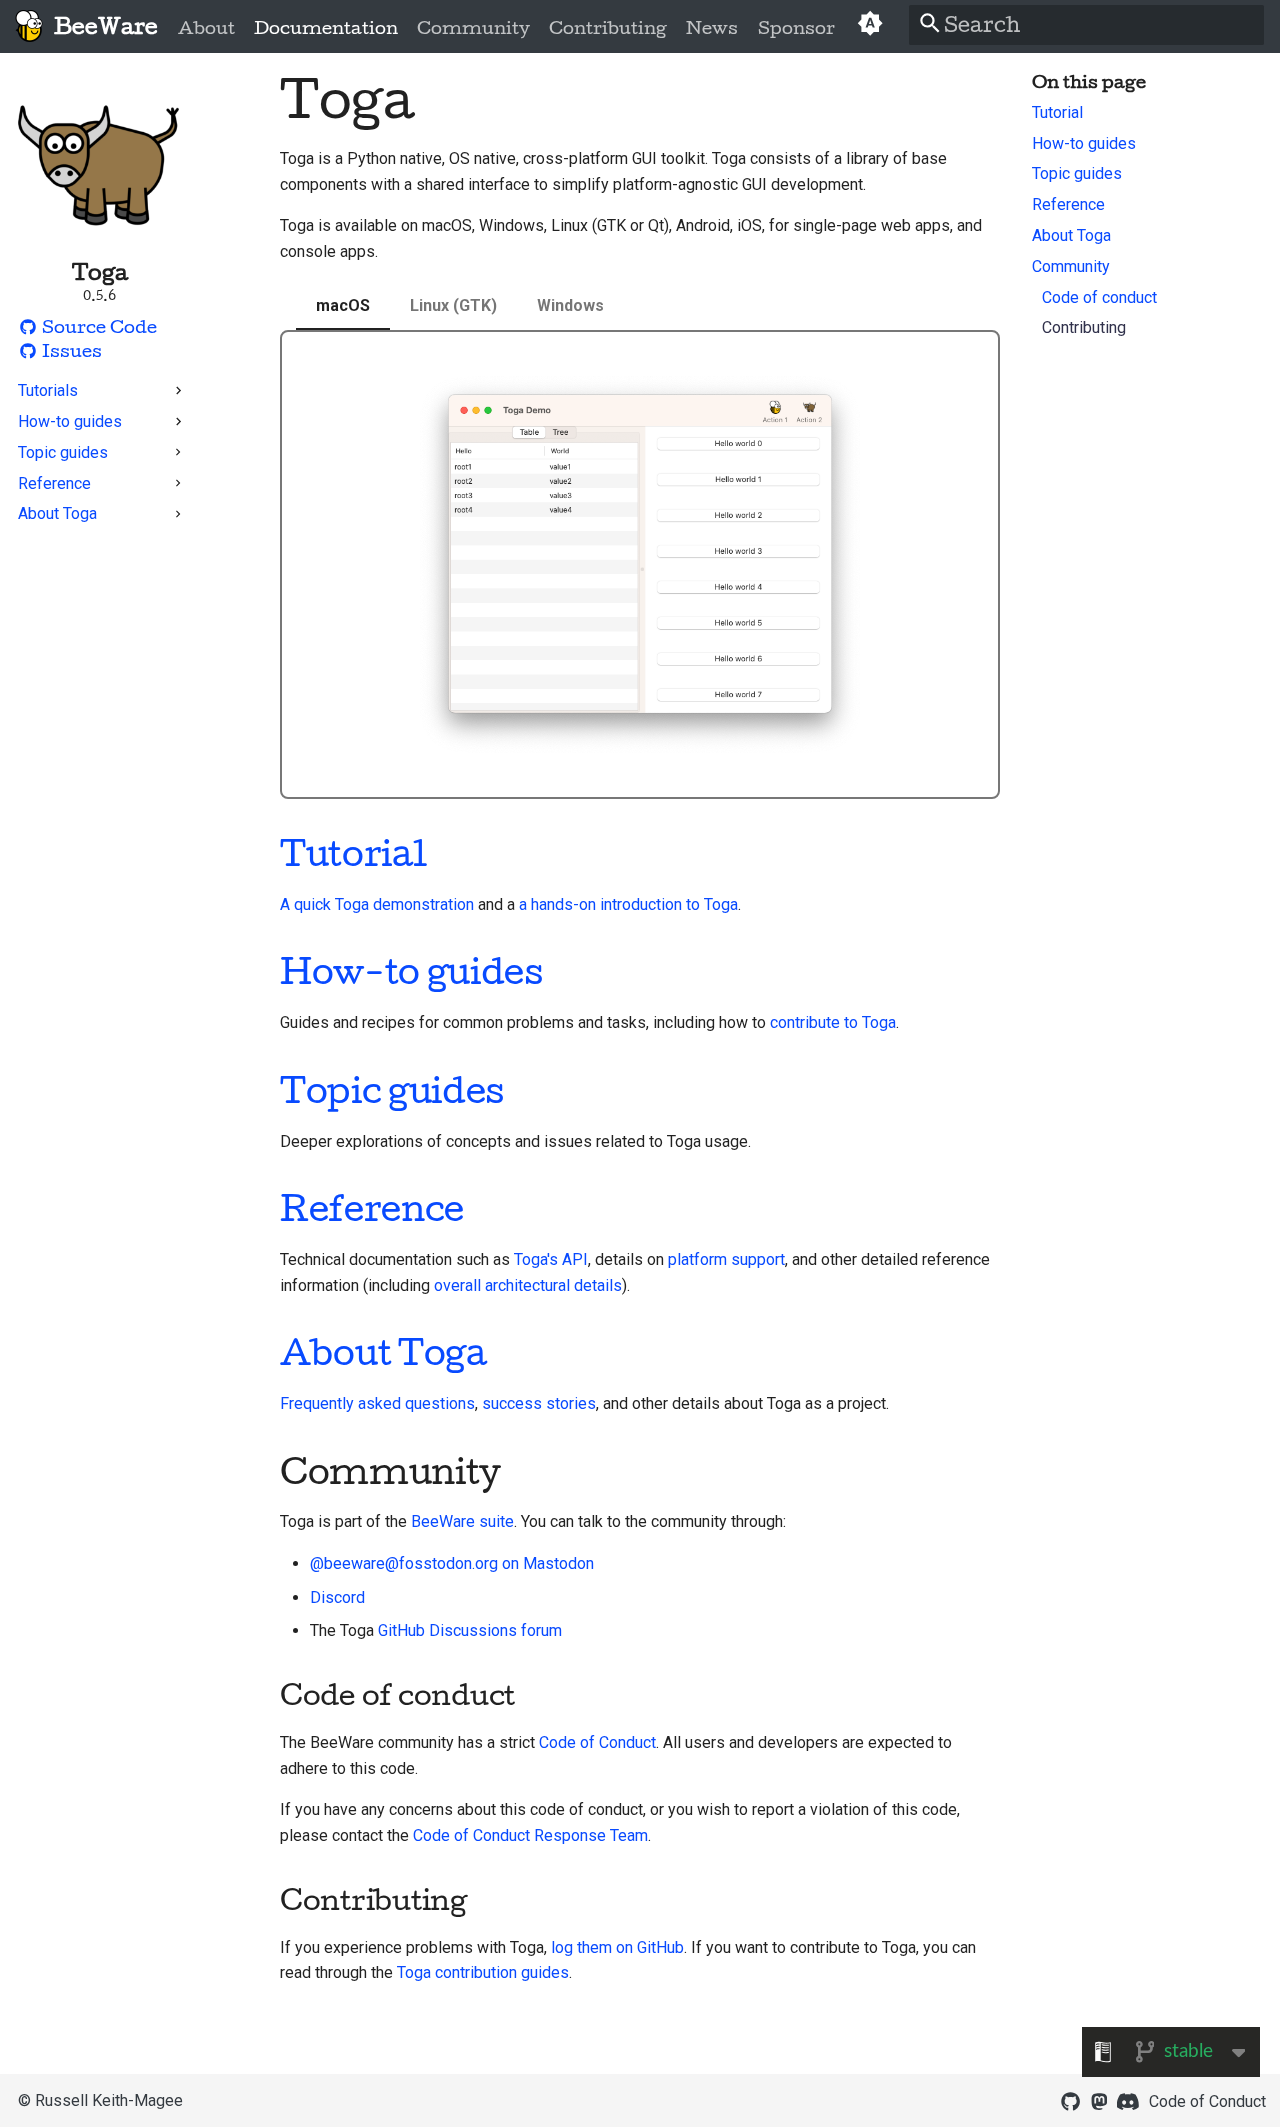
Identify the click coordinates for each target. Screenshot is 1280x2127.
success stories (539, 1403)
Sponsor (795, 28)
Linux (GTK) (453, 305)
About (206, 28)
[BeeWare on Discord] (1128, 2100)
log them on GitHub (617, 1947)
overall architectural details (528, 1285)
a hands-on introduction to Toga (628, 904)
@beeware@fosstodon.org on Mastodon (452, 1563)
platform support (726, 1259)
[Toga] (28, 26)
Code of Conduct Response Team (530, 1835)
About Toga (383, 1352)
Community (473, 28)
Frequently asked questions (377, 1403)
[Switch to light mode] (869, 26)
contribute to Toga (833, 1022)
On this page (1089, 82)
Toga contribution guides (483, 1972)
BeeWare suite (462, 1521)
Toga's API (551, 1259)
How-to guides (411, 971)
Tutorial (353, 853)
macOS (343, 305)
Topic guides (392, 1090)
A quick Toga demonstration (377, 904)
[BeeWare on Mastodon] (1099, 2100)
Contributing (608, 28)
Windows (570, 305)
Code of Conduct (597, 1742)
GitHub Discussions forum (470, 1630)
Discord (337, 1597)
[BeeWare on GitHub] (1070, 2100)
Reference (372, 1208)
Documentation (326, 28)
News (712, 28)
